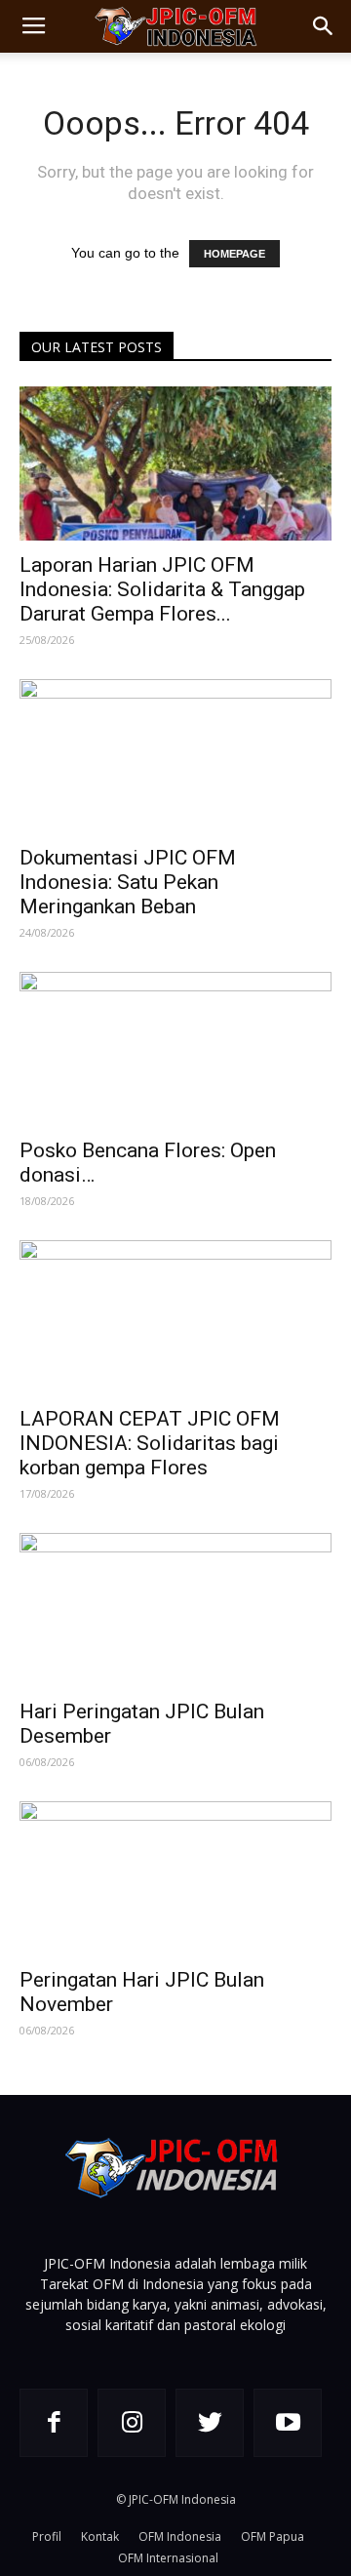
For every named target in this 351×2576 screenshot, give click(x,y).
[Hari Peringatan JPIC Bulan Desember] (175, 1610)
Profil (47, 2536)
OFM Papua (273, 2536)
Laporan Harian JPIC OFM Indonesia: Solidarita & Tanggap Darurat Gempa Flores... (162, 589)
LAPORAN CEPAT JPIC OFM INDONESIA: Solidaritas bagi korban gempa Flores (150, 1443)
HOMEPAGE (234, 254)
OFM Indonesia (180, 2536)
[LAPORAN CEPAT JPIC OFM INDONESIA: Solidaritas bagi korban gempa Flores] (175, 1317)
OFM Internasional (168, 2558)
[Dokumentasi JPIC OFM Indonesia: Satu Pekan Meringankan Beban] (175, 756)
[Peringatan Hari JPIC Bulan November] (175, 1878)
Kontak (100, 2536)
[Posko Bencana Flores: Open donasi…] (175, 1049)
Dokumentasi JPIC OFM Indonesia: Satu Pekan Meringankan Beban (128, 882)
